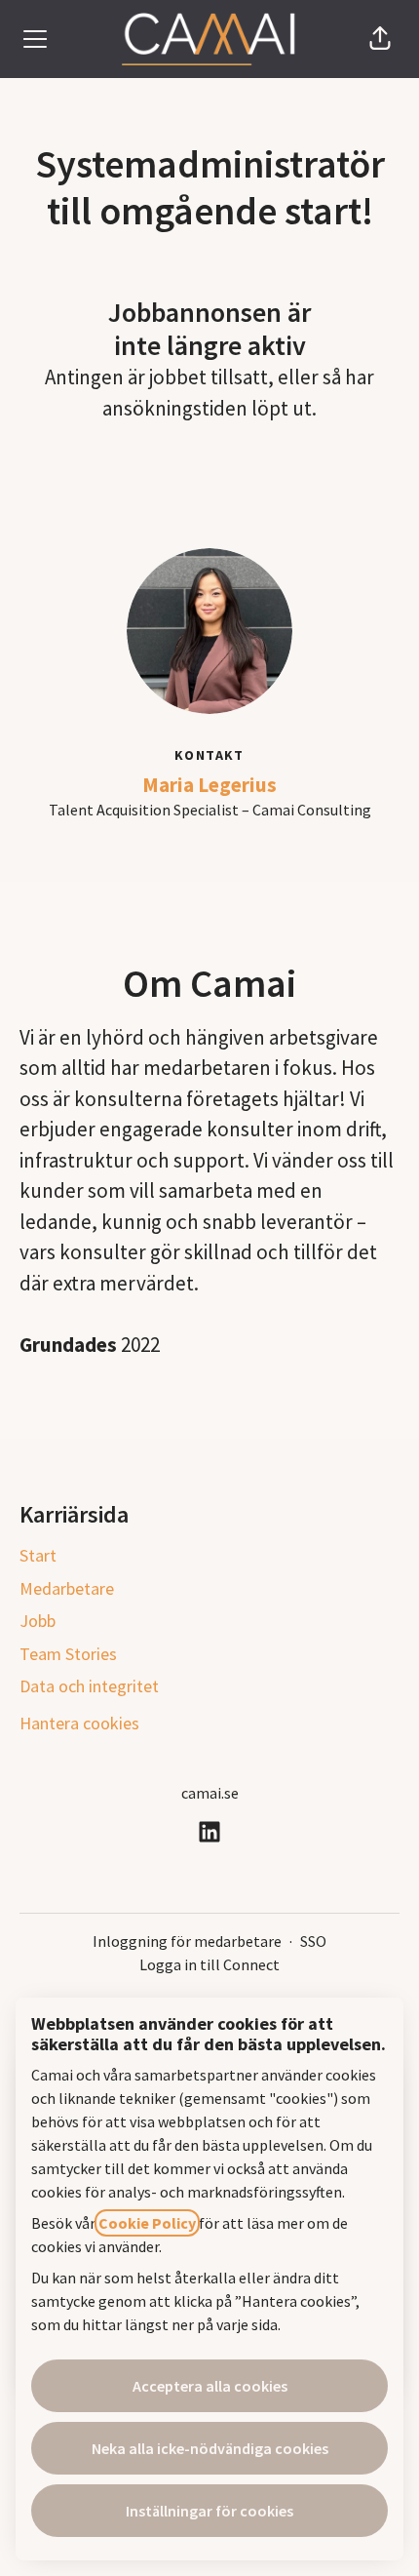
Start (38, 1555)
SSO (313, 1941)
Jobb (38, 1621)
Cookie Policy (147, 2223)
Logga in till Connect (209, 1964)
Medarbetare (67, 1588)
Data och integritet (89, 1686)
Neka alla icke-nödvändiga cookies (210, 2448)
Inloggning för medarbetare (187, 1941)
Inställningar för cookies (209, 2511)
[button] (380, 39)
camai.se (210, 1793)
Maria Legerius (209, 785)
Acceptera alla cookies (210, 2386)
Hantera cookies (79, 1723)
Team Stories (68, 1654)
